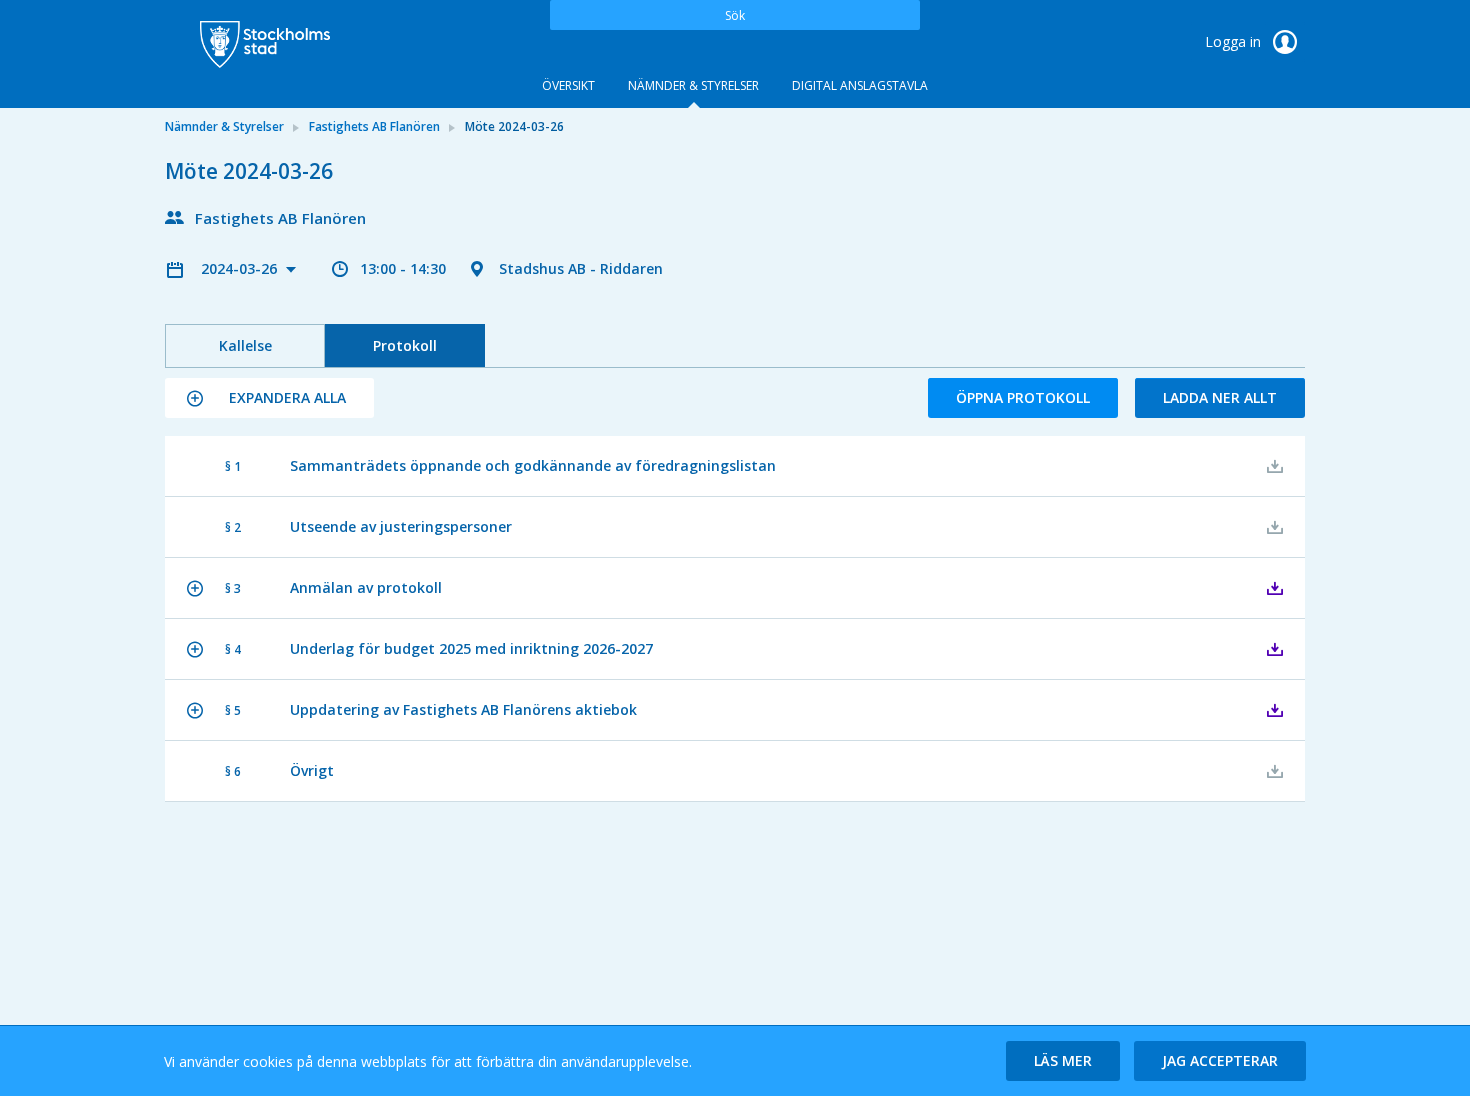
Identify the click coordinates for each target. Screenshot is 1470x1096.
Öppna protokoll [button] (1023, 397)
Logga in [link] (1235, 41)
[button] (269, 398)
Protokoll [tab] (405, 345)
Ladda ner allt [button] (1220, 397)
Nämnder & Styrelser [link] (224, 126)
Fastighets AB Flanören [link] (374, 126)
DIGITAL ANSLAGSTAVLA (860, 85)
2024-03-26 (241, 268)
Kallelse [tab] (245, 345)
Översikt (568, 85)
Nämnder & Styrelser (693, 85)
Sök (735, 15)
